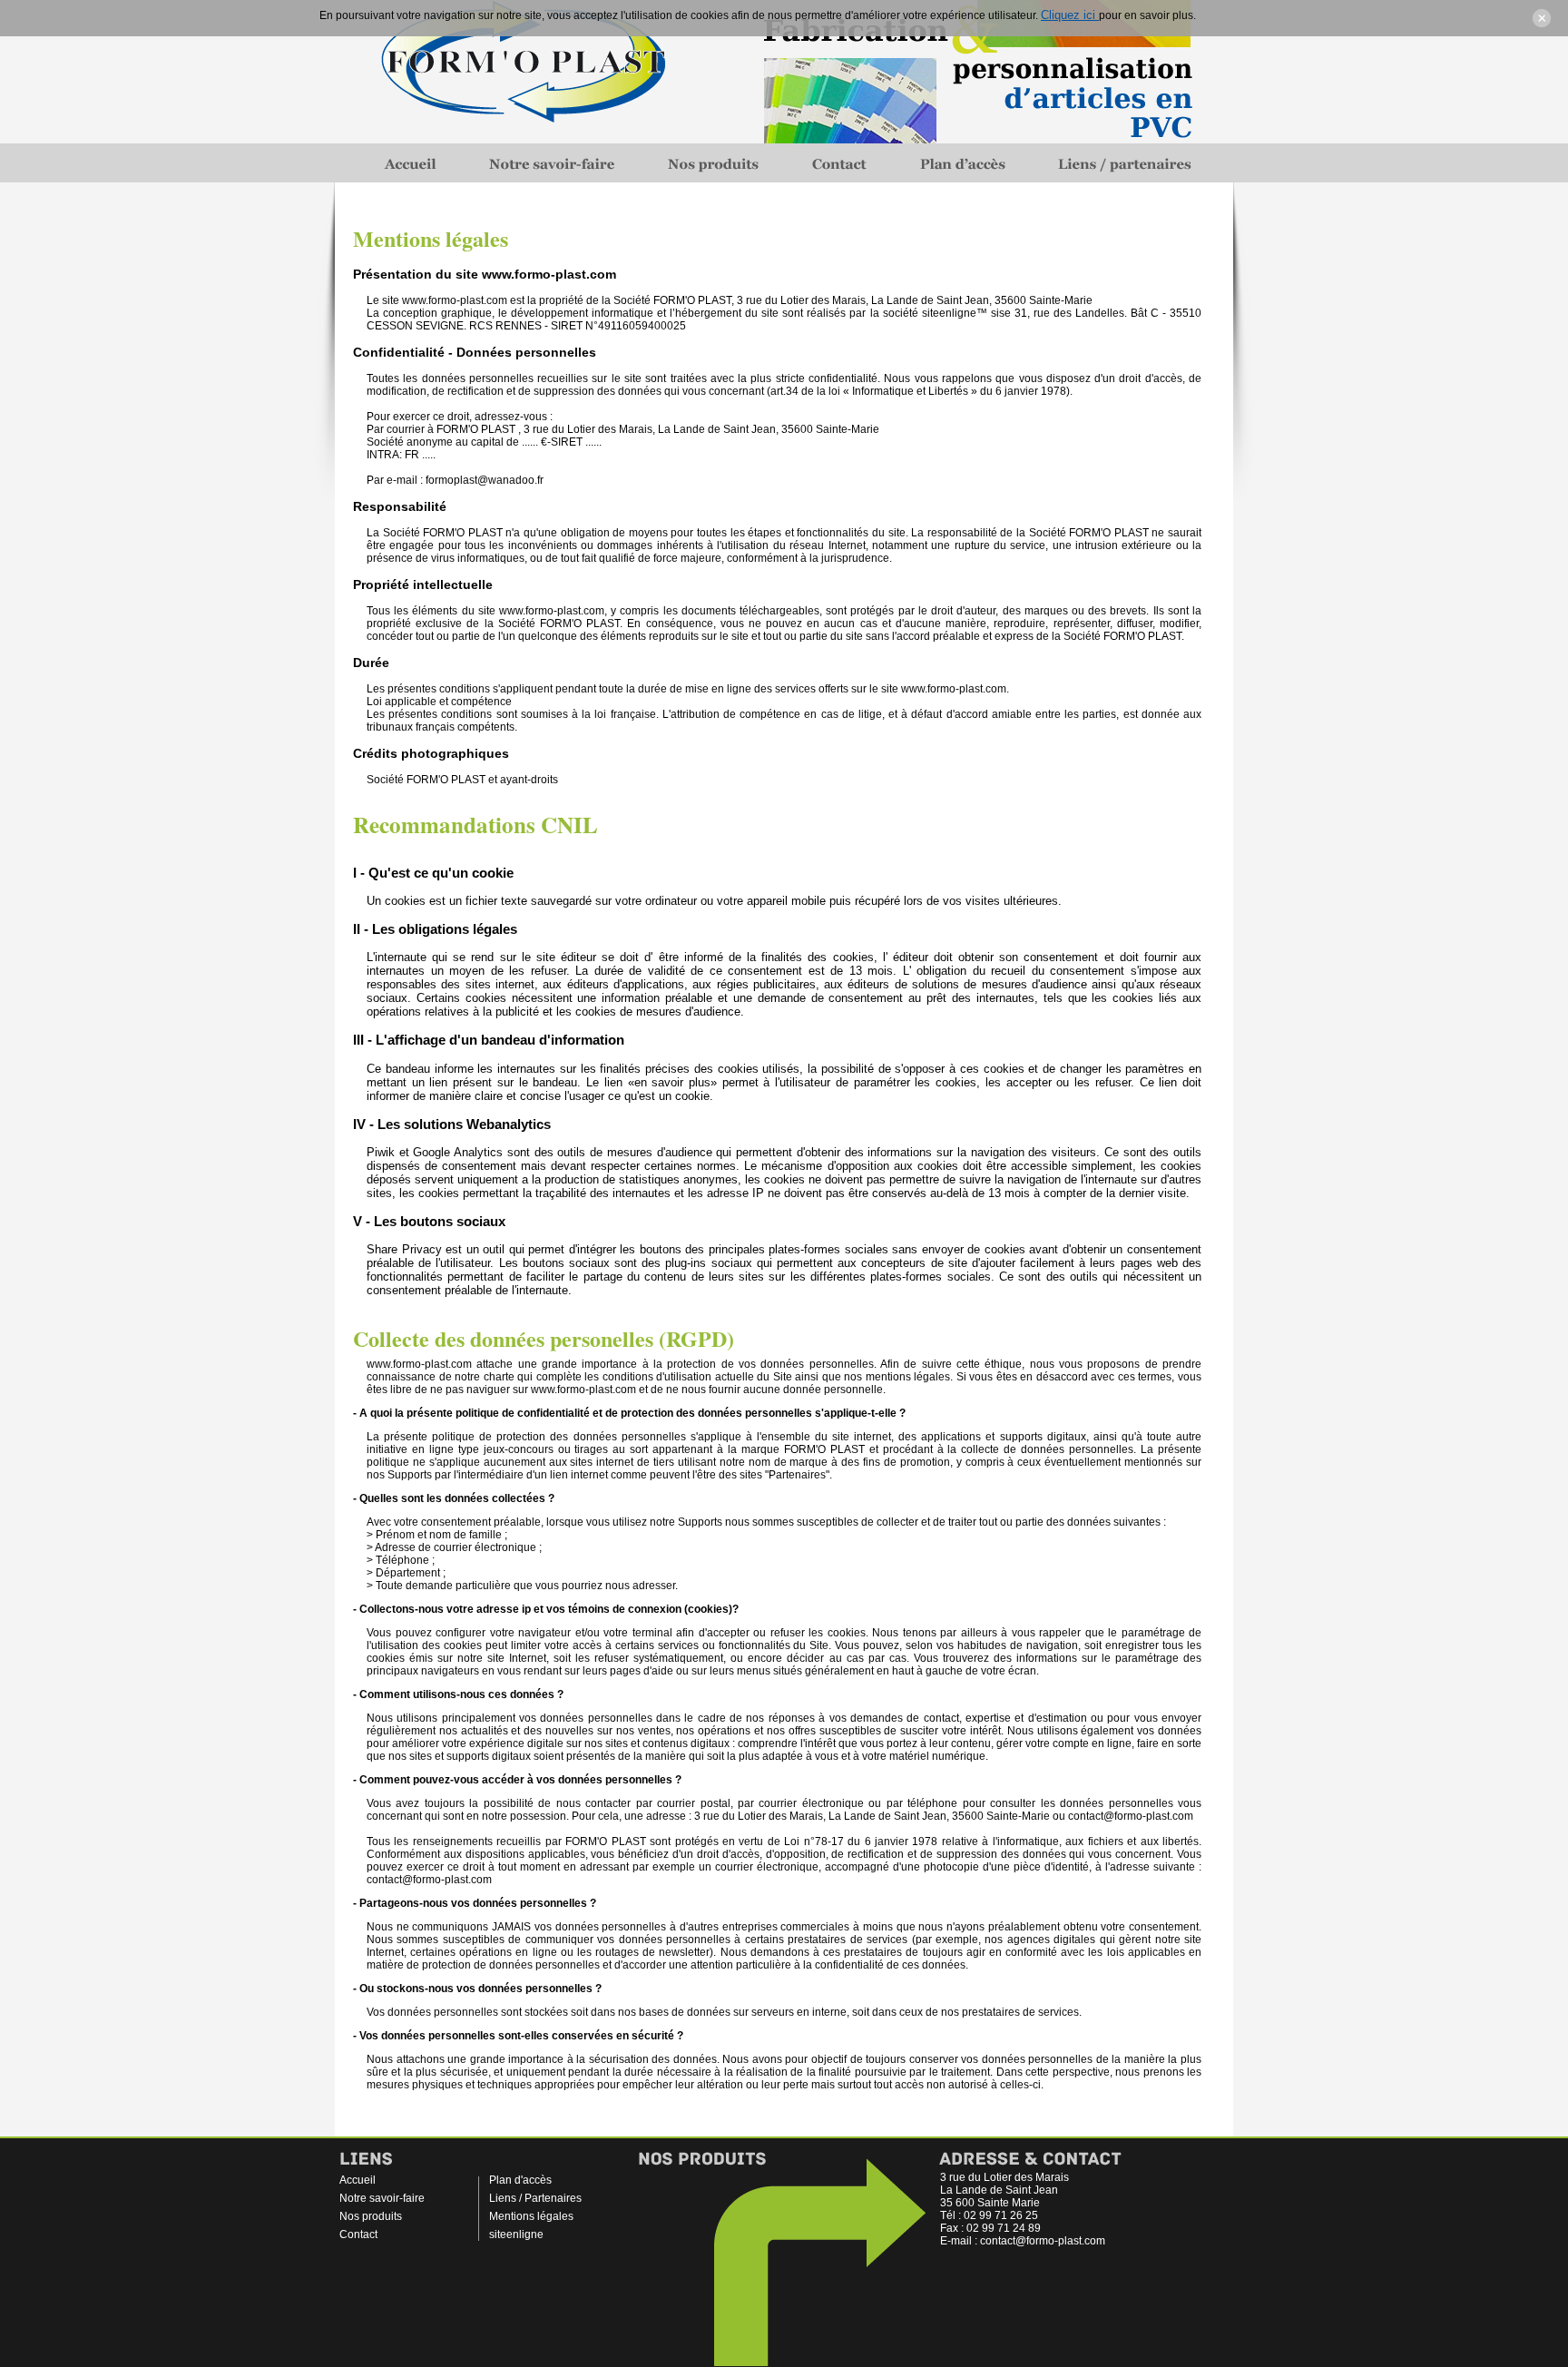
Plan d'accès (520, 2180)
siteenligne (516, 2234)
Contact (358, 2234)
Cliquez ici (1070, 15)
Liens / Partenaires (535, 2198)
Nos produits (371, 2216)
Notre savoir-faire (382, 2198)
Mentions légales (531, 2216)
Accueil (358, 2180)
